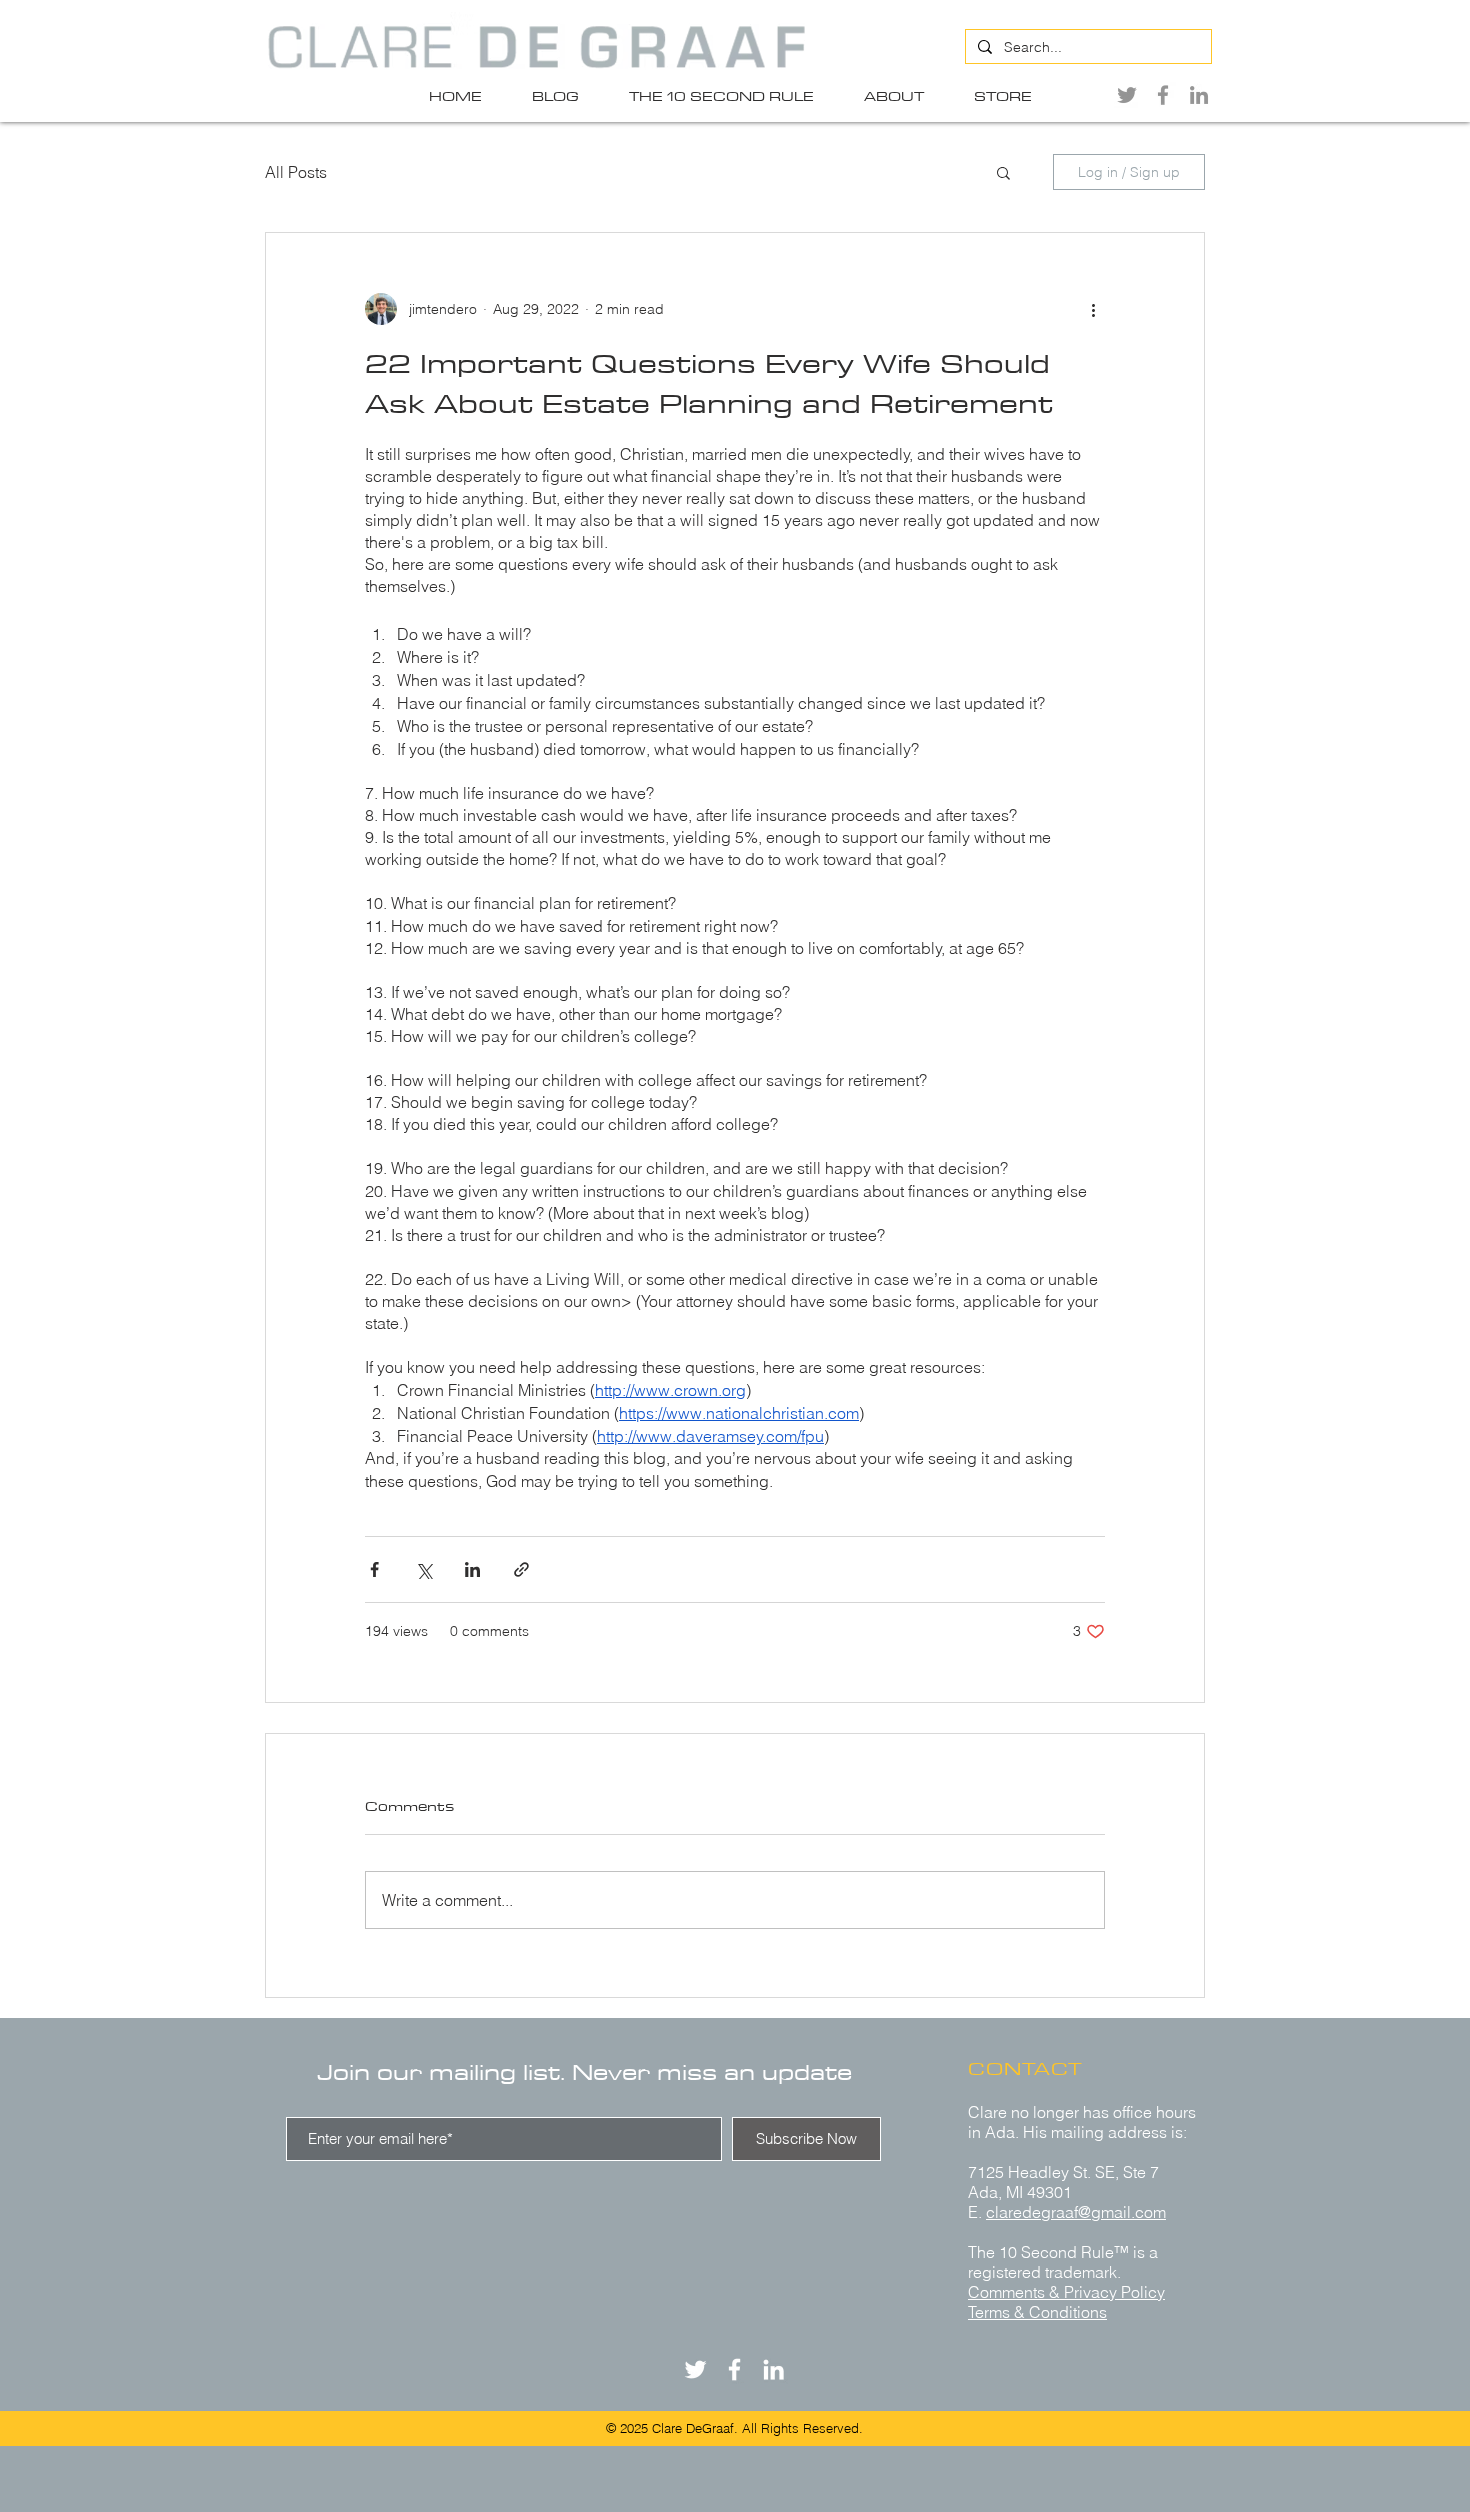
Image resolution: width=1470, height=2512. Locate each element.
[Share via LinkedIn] (472, 1569)
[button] (1003, 172)
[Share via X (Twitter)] (423, 1569)
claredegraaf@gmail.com (1076, 2212)
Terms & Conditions (1037, 2312)
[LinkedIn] (1199, 95)
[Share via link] (521, 1569)
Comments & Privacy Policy (1066, 2292)
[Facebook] (1163, 95)
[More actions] (1093, 309)
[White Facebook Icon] (734, 2369)
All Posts (296, 172)
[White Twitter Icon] (695, 2369)
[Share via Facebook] (374, 1569)
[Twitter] (1127, 95)
